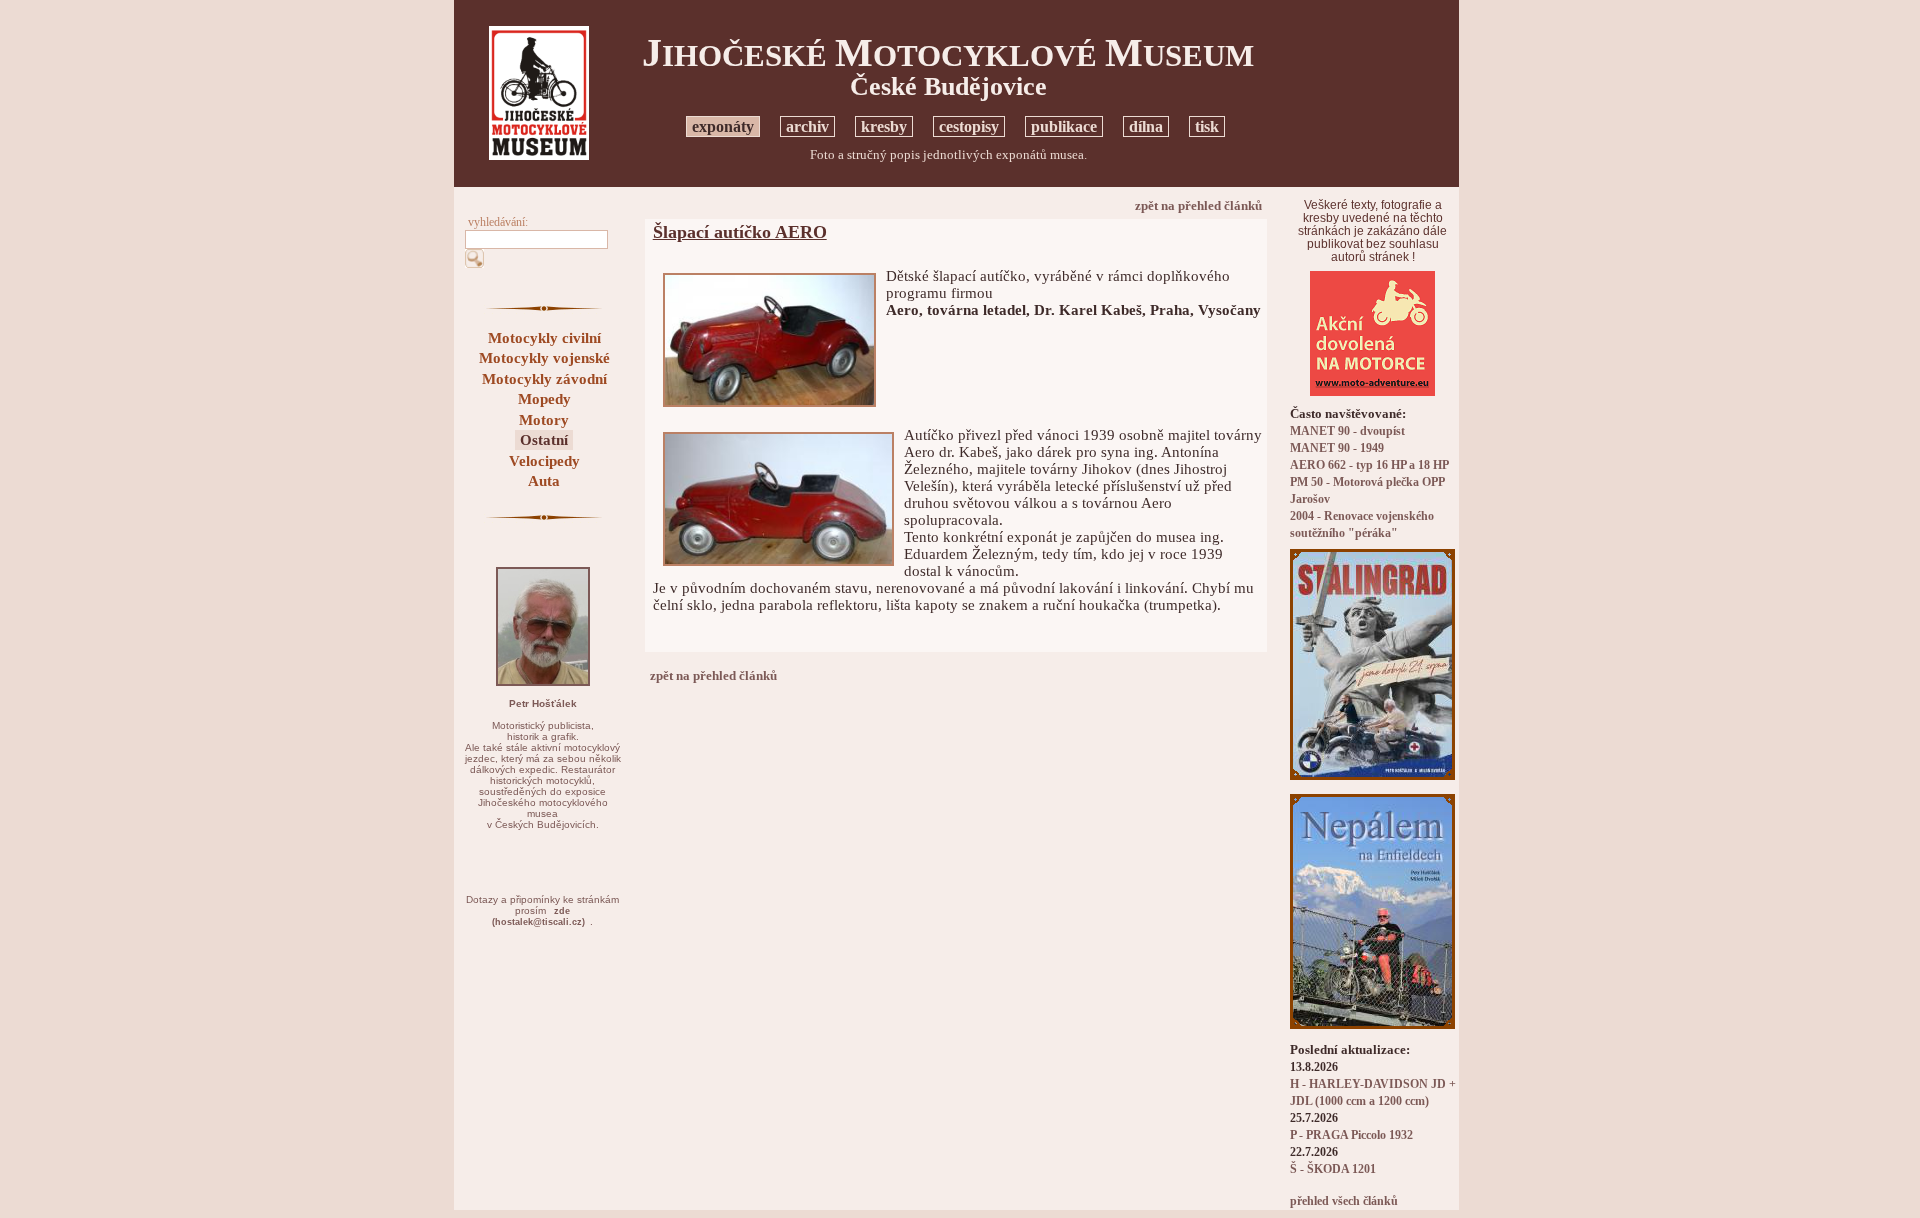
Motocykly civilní (544, 338)
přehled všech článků (1344, 1201)
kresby (884, 126)
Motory (544, 420)
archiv (807, 126)
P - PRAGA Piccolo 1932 (1351, 1135)
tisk (1207, 126)
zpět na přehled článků (1198, 205)
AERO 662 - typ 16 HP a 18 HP (1369, 465)
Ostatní (544, 440)
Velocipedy (544, 461)
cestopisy (969, 126)
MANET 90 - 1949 (1337, 448)
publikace (1064, 126)
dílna (1146, 126)
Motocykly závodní (544, 379)
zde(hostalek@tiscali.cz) (538, 916)
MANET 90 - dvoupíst (1347, 431)
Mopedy (544, 399)
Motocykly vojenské (544, 358)
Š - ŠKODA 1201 (1333, 1169)
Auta (544, 481)
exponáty (723, 126)
